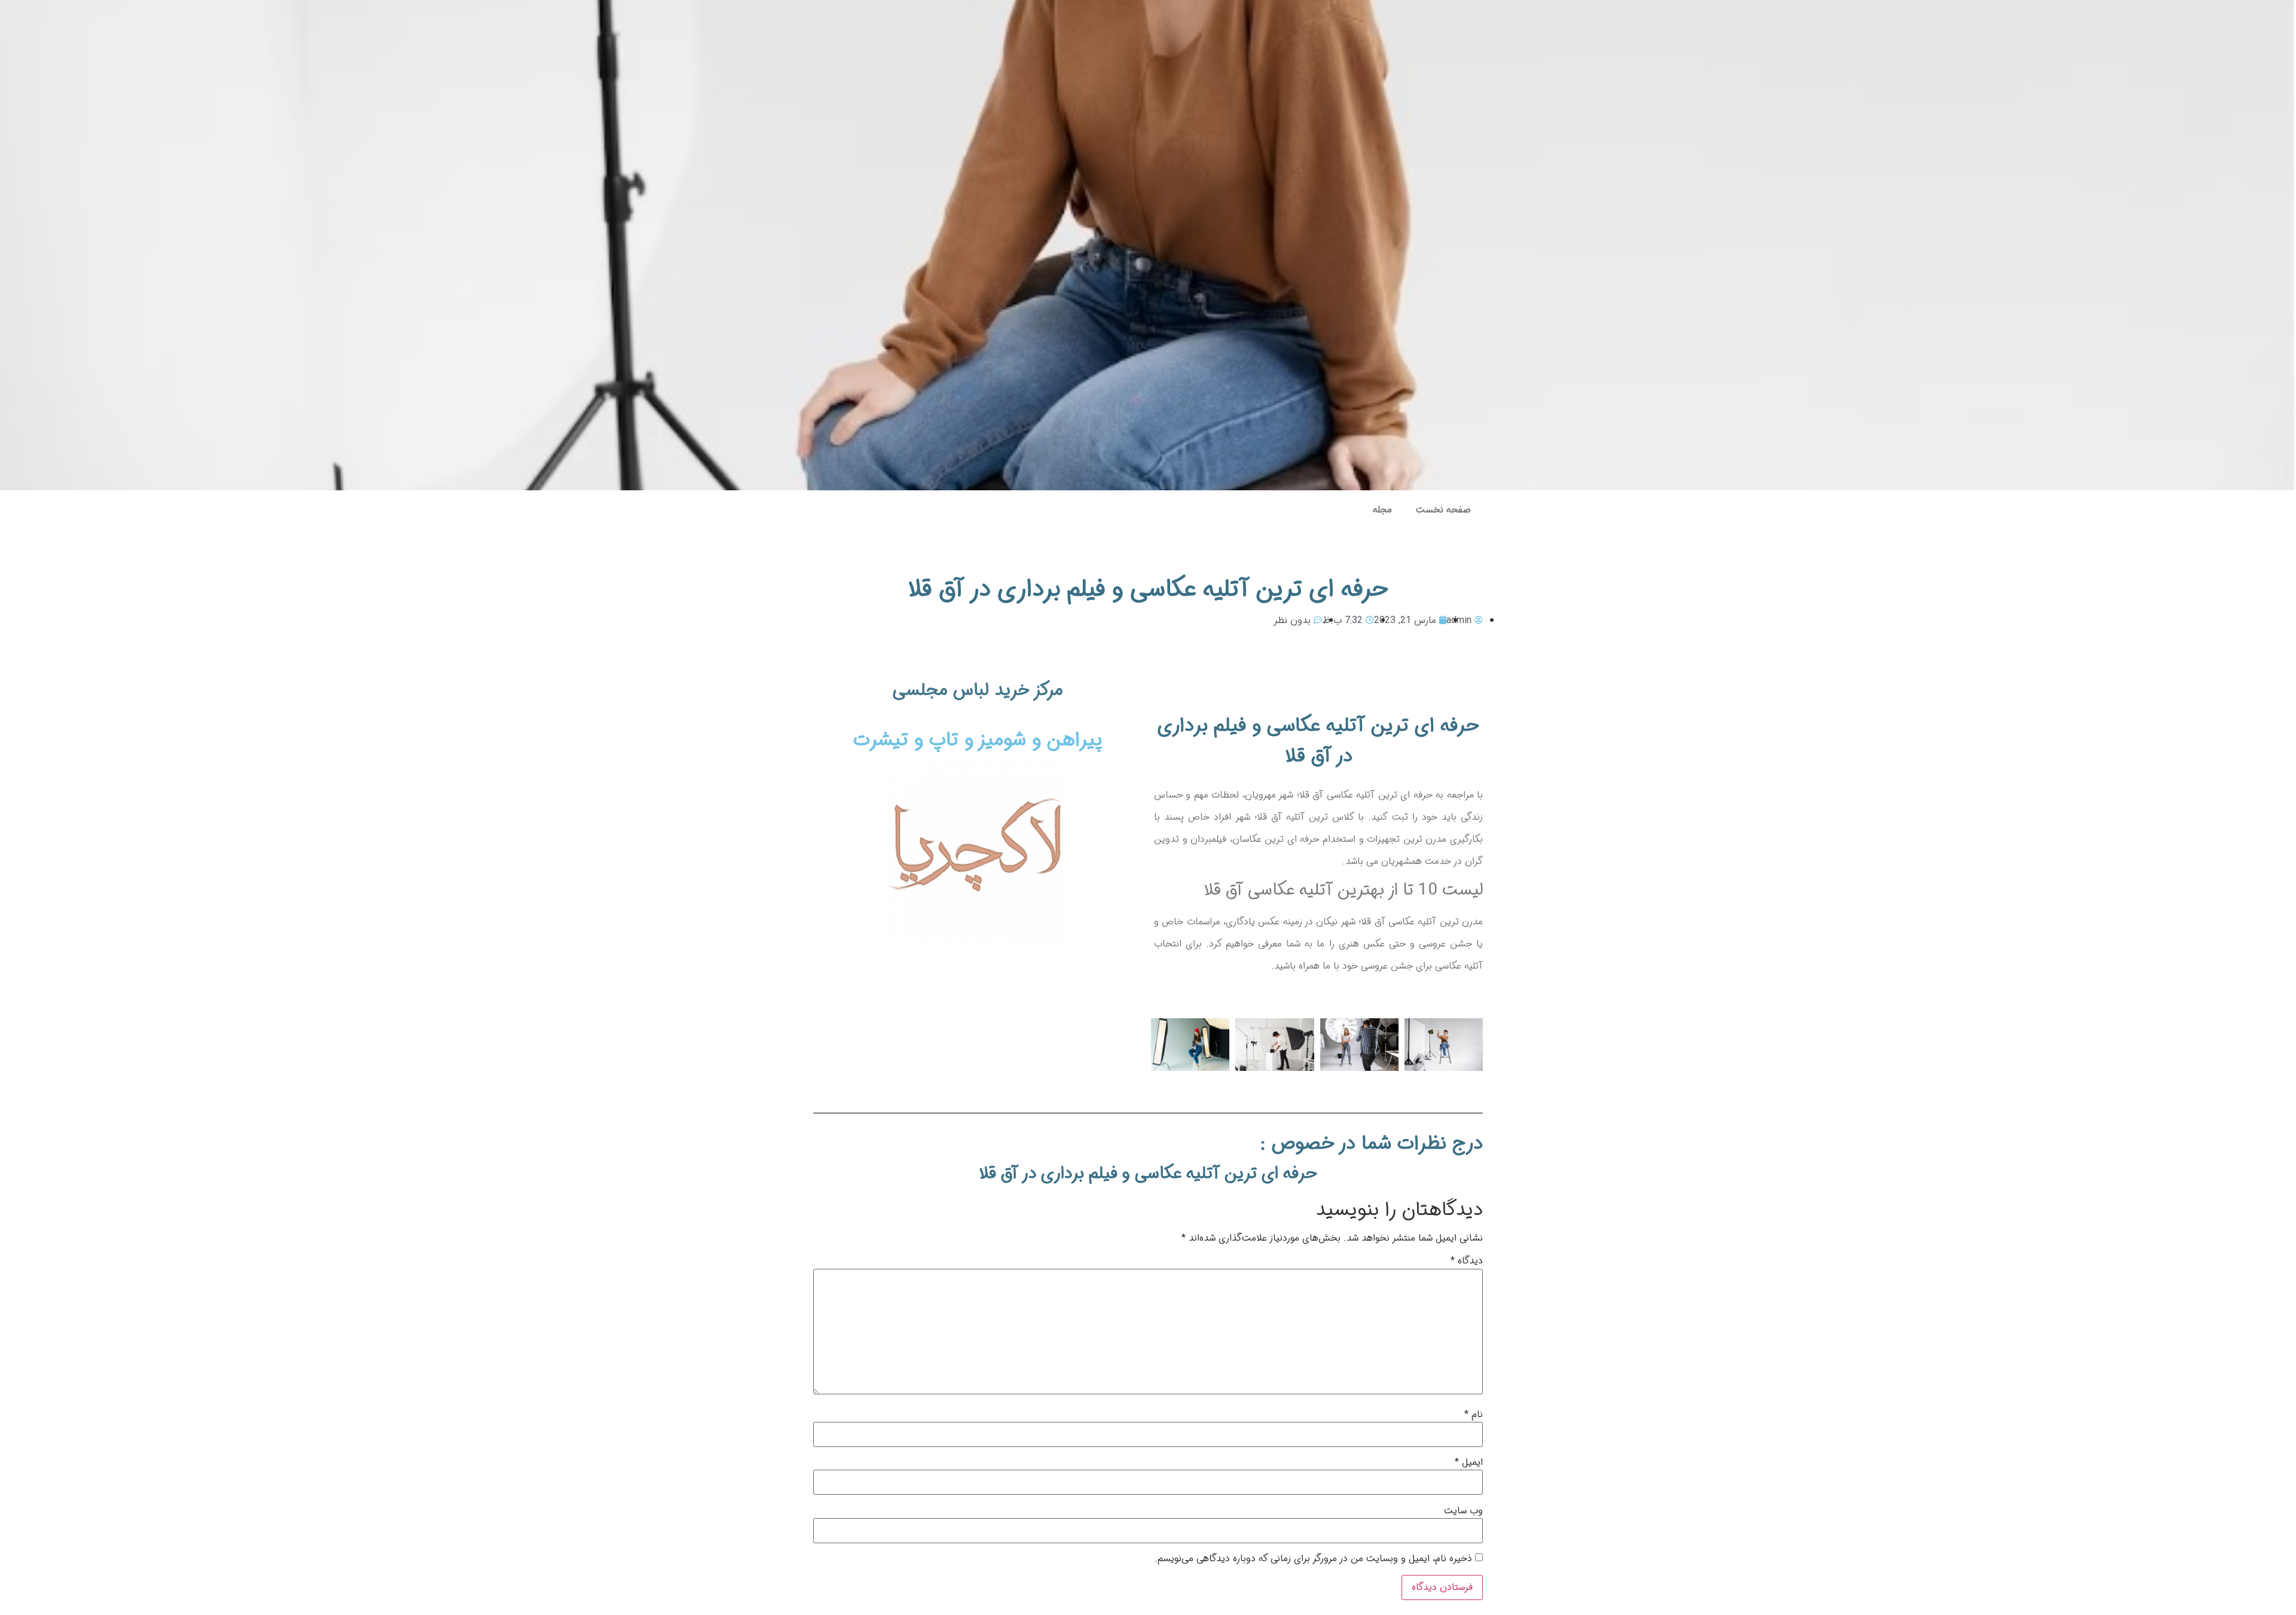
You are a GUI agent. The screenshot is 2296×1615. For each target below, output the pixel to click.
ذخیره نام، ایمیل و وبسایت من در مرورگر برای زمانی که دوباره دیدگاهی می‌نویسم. (1313, 1559)
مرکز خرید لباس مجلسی (978, 690)
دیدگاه (1467, 1261)
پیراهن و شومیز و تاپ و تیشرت (978, 740)
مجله (1382, 510)
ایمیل (1469, 1463)
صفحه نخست (1443, 510)
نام (1474, 1415)
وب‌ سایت (1463, 1511)
